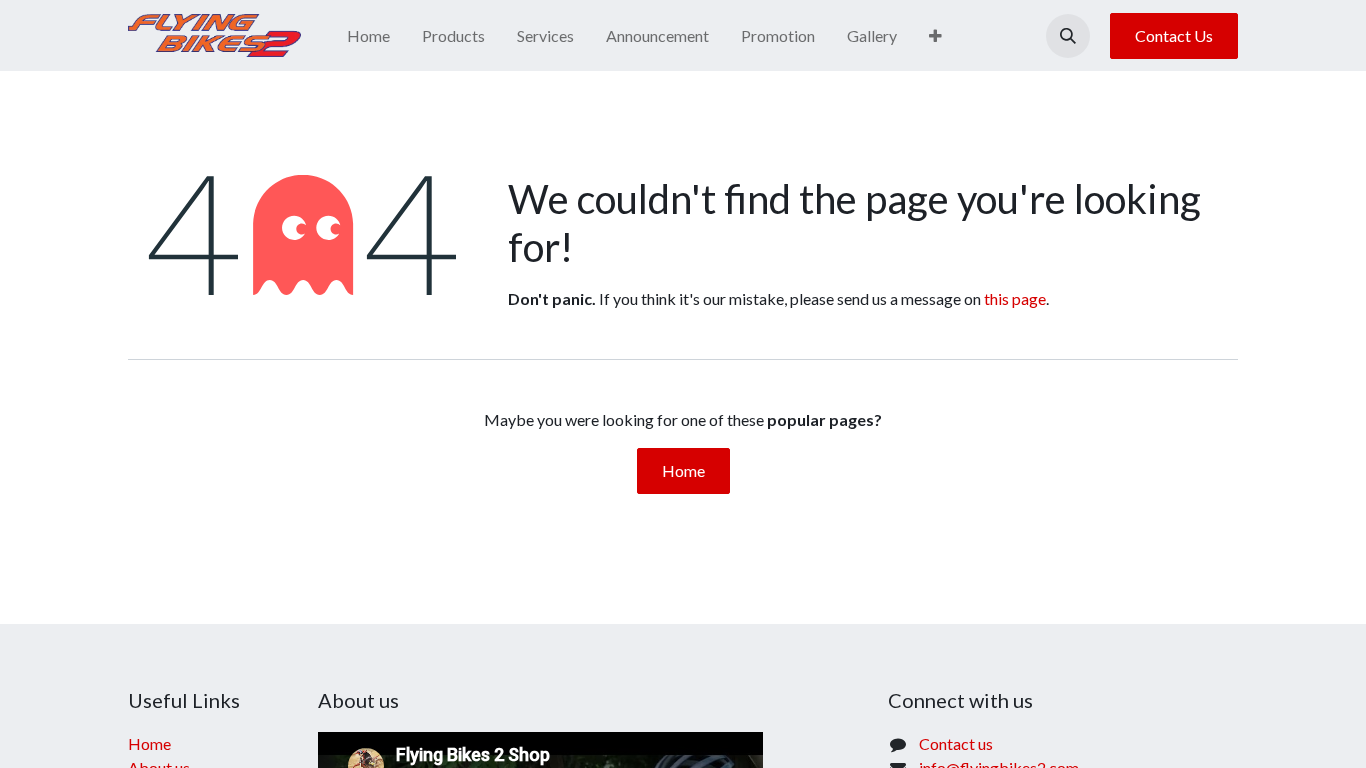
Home (683, 470)
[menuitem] (368, 36)
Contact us (956, 743)
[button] (1068, 36)
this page (1015, 298)
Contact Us (1174, 35)
